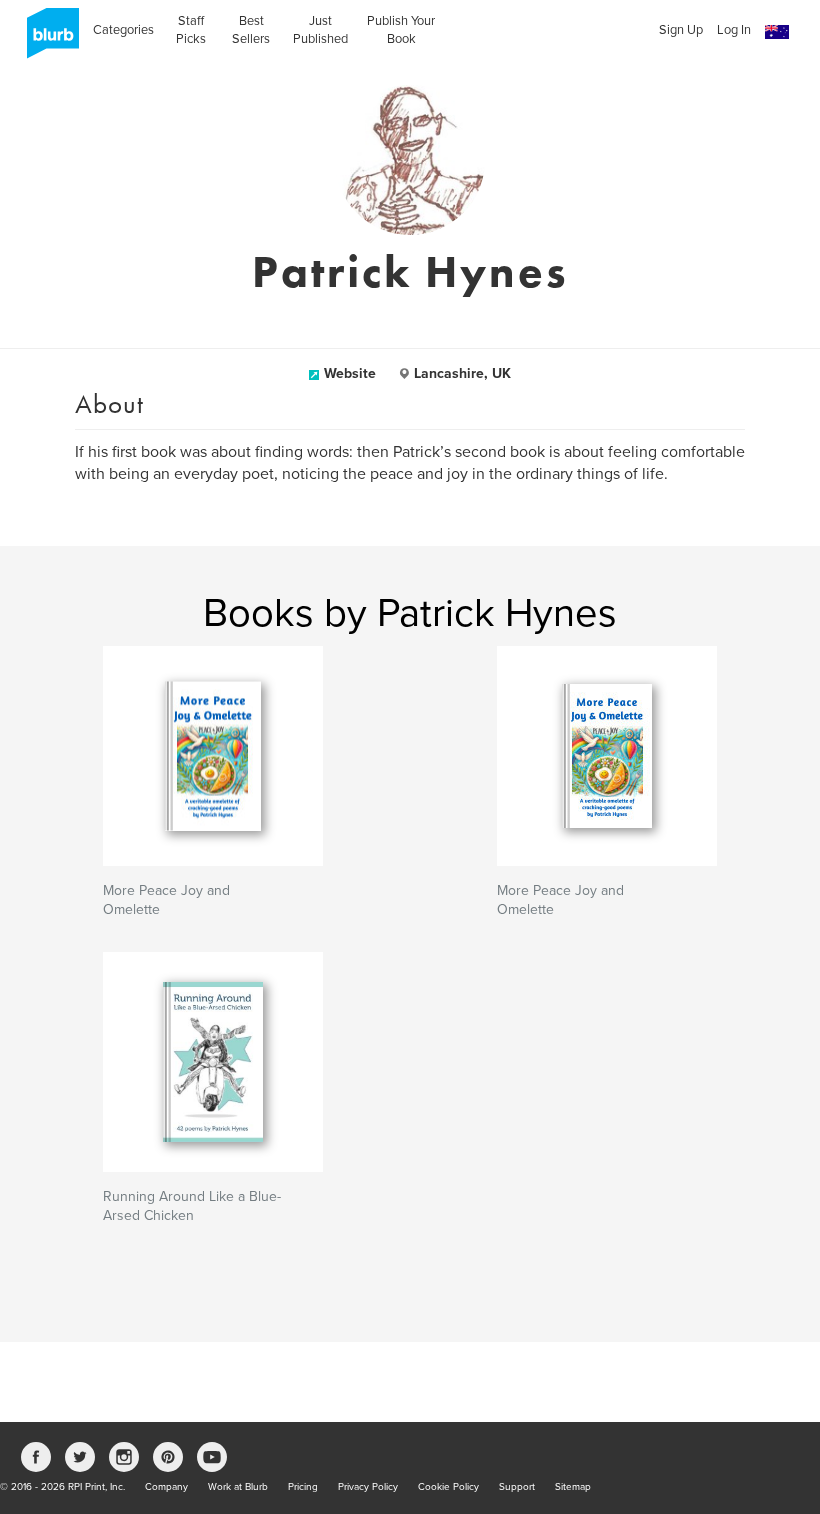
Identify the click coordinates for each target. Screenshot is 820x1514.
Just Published (320, 30)
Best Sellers (251, 30)
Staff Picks (191, 30)
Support (517, 1487)
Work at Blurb (238, 1487)
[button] (777, 32)
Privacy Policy (368, 1487)
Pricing (303, 1487)
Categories (123, 30)
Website (350, 373)
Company (166, 1487)
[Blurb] (47, 40)
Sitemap (573, 1487)
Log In (734, 30)
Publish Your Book (401, 30)
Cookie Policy (448, 1487)
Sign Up (681, 30)
